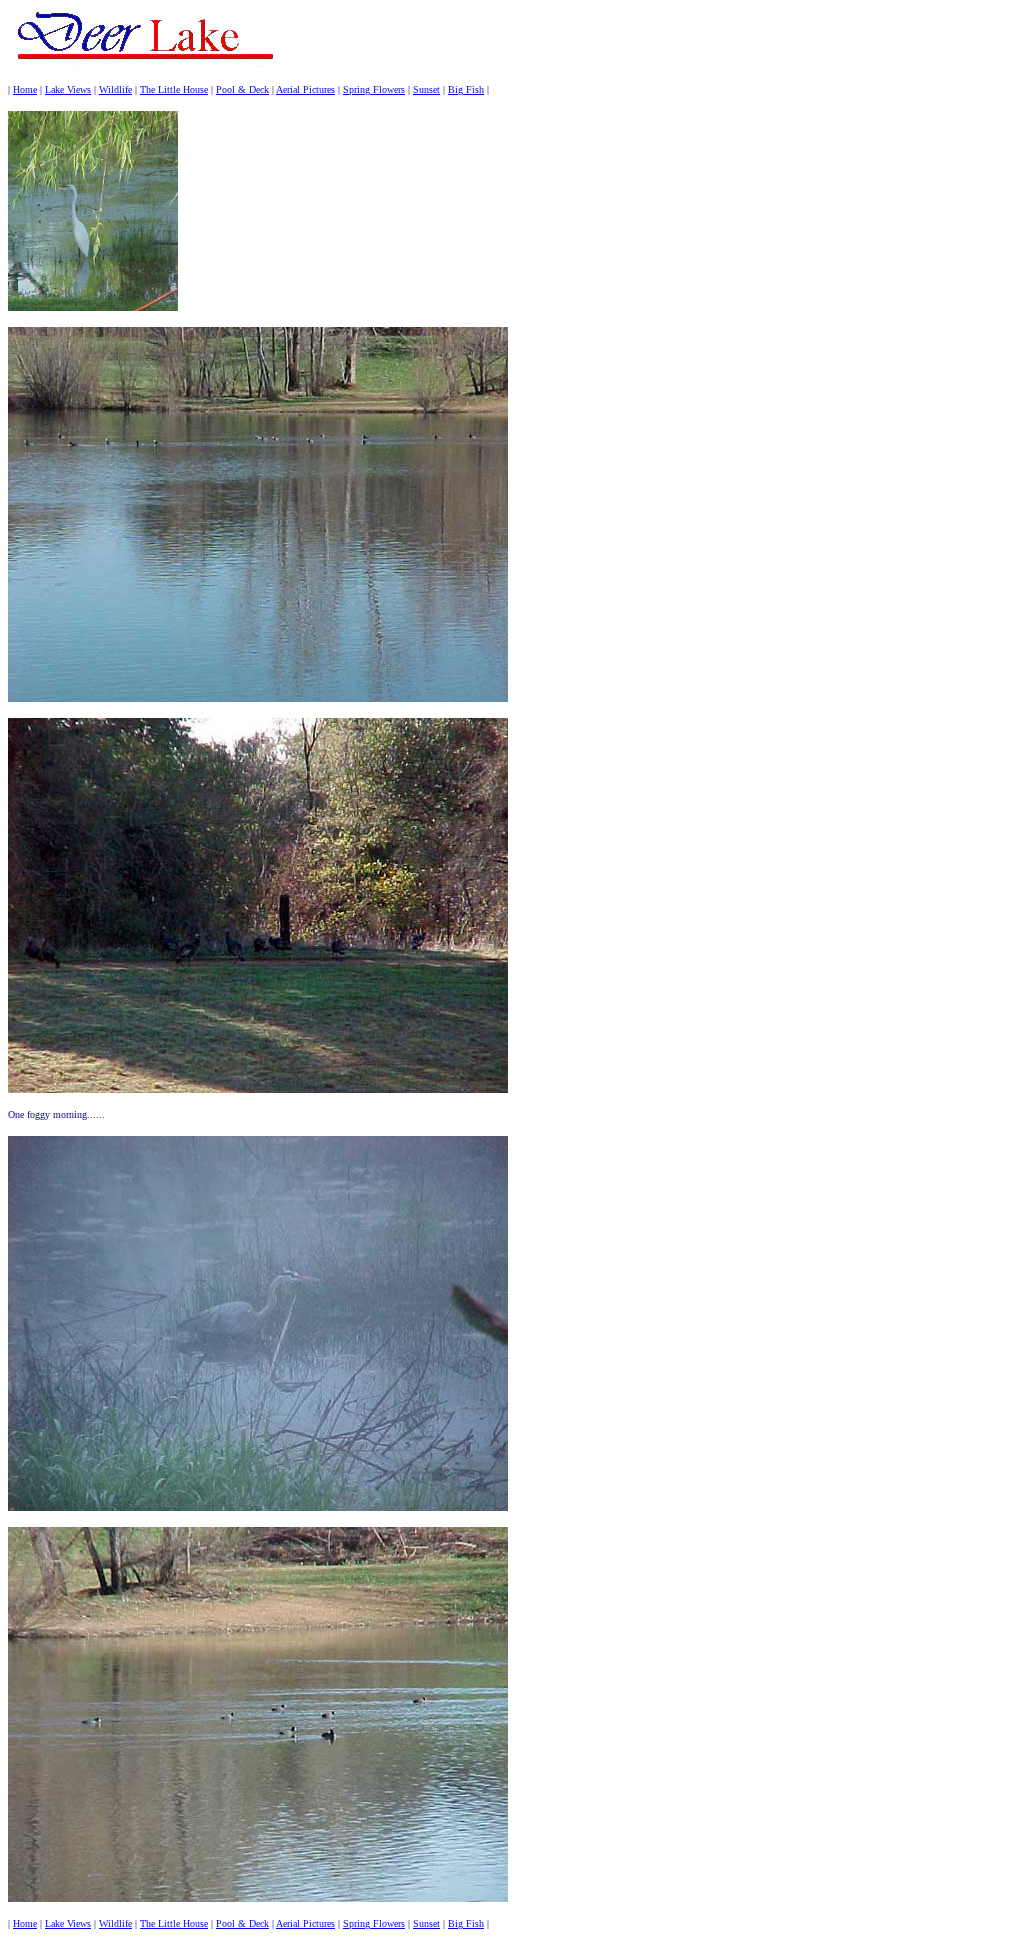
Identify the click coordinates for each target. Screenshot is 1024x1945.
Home (25, 89)
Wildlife (115, 89)
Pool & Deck (242, 89)
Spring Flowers (374, 89)
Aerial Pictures (305, 89)
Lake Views (68, 89)
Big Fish (466, 89)
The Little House (174, 89)
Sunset (426, 89)
